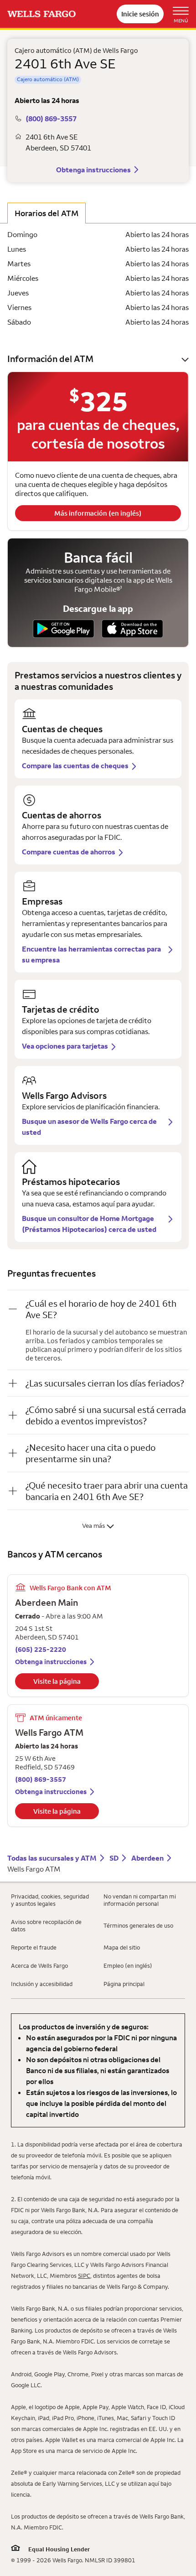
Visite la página (57, 1681)
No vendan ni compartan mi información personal (140, 1900)
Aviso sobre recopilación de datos (46, 1925)
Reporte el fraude (34, 1947)
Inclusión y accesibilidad (42, 1984)
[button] (98, 359)
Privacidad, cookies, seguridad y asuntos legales (50, 1900)
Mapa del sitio (122, 1947)
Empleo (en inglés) (128, 1966)
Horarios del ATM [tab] (46, 213)
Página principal (124, 1984)
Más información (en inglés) (98, 513)
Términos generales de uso (138, 1925)
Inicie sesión (140, 14)
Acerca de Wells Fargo (39, 1966)
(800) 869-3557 (51, 119)
